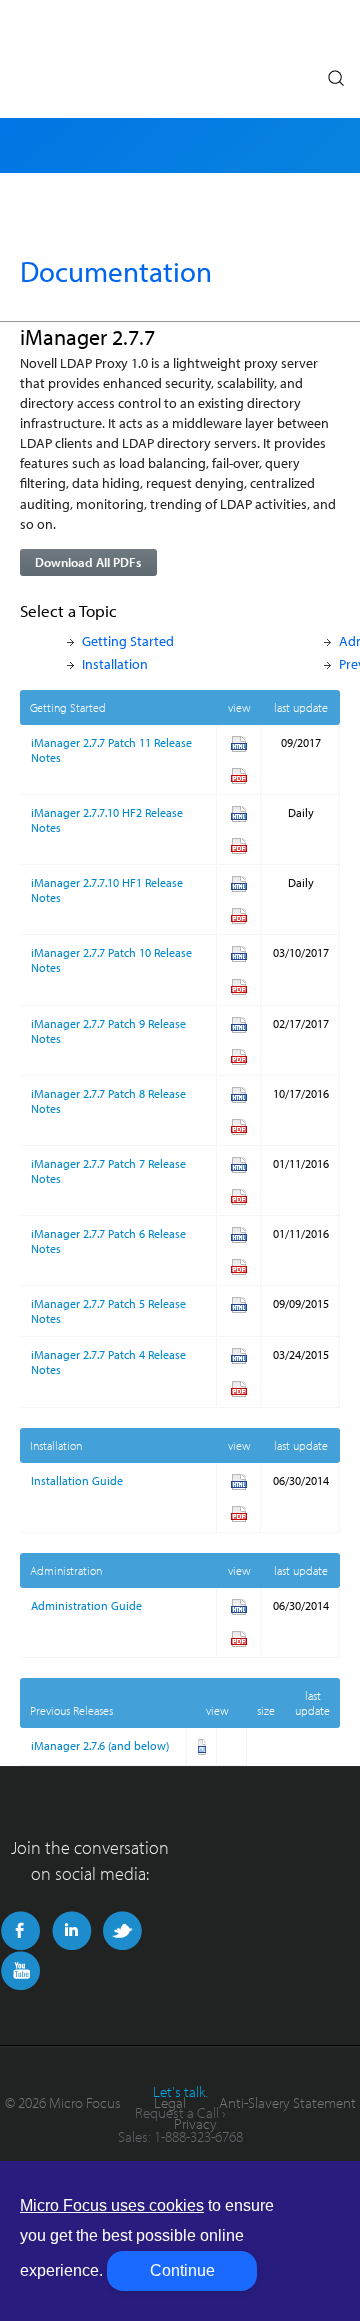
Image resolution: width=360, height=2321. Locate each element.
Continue (182, 2270)
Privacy (195, 2123)
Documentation (116, 271)
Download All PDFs (88, 562)
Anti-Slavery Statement (287, 2102)
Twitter (122, 1931)
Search (335, 73)
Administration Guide (86, 1605)
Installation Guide (77, 1480)
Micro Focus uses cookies (112, 2205)
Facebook (20, 1931)
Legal (170, 2102)
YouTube (20, 1971)
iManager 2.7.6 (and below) (100, 1745)
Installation (115, 663)
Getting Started (128, 640)
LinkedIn (71, 1931)
